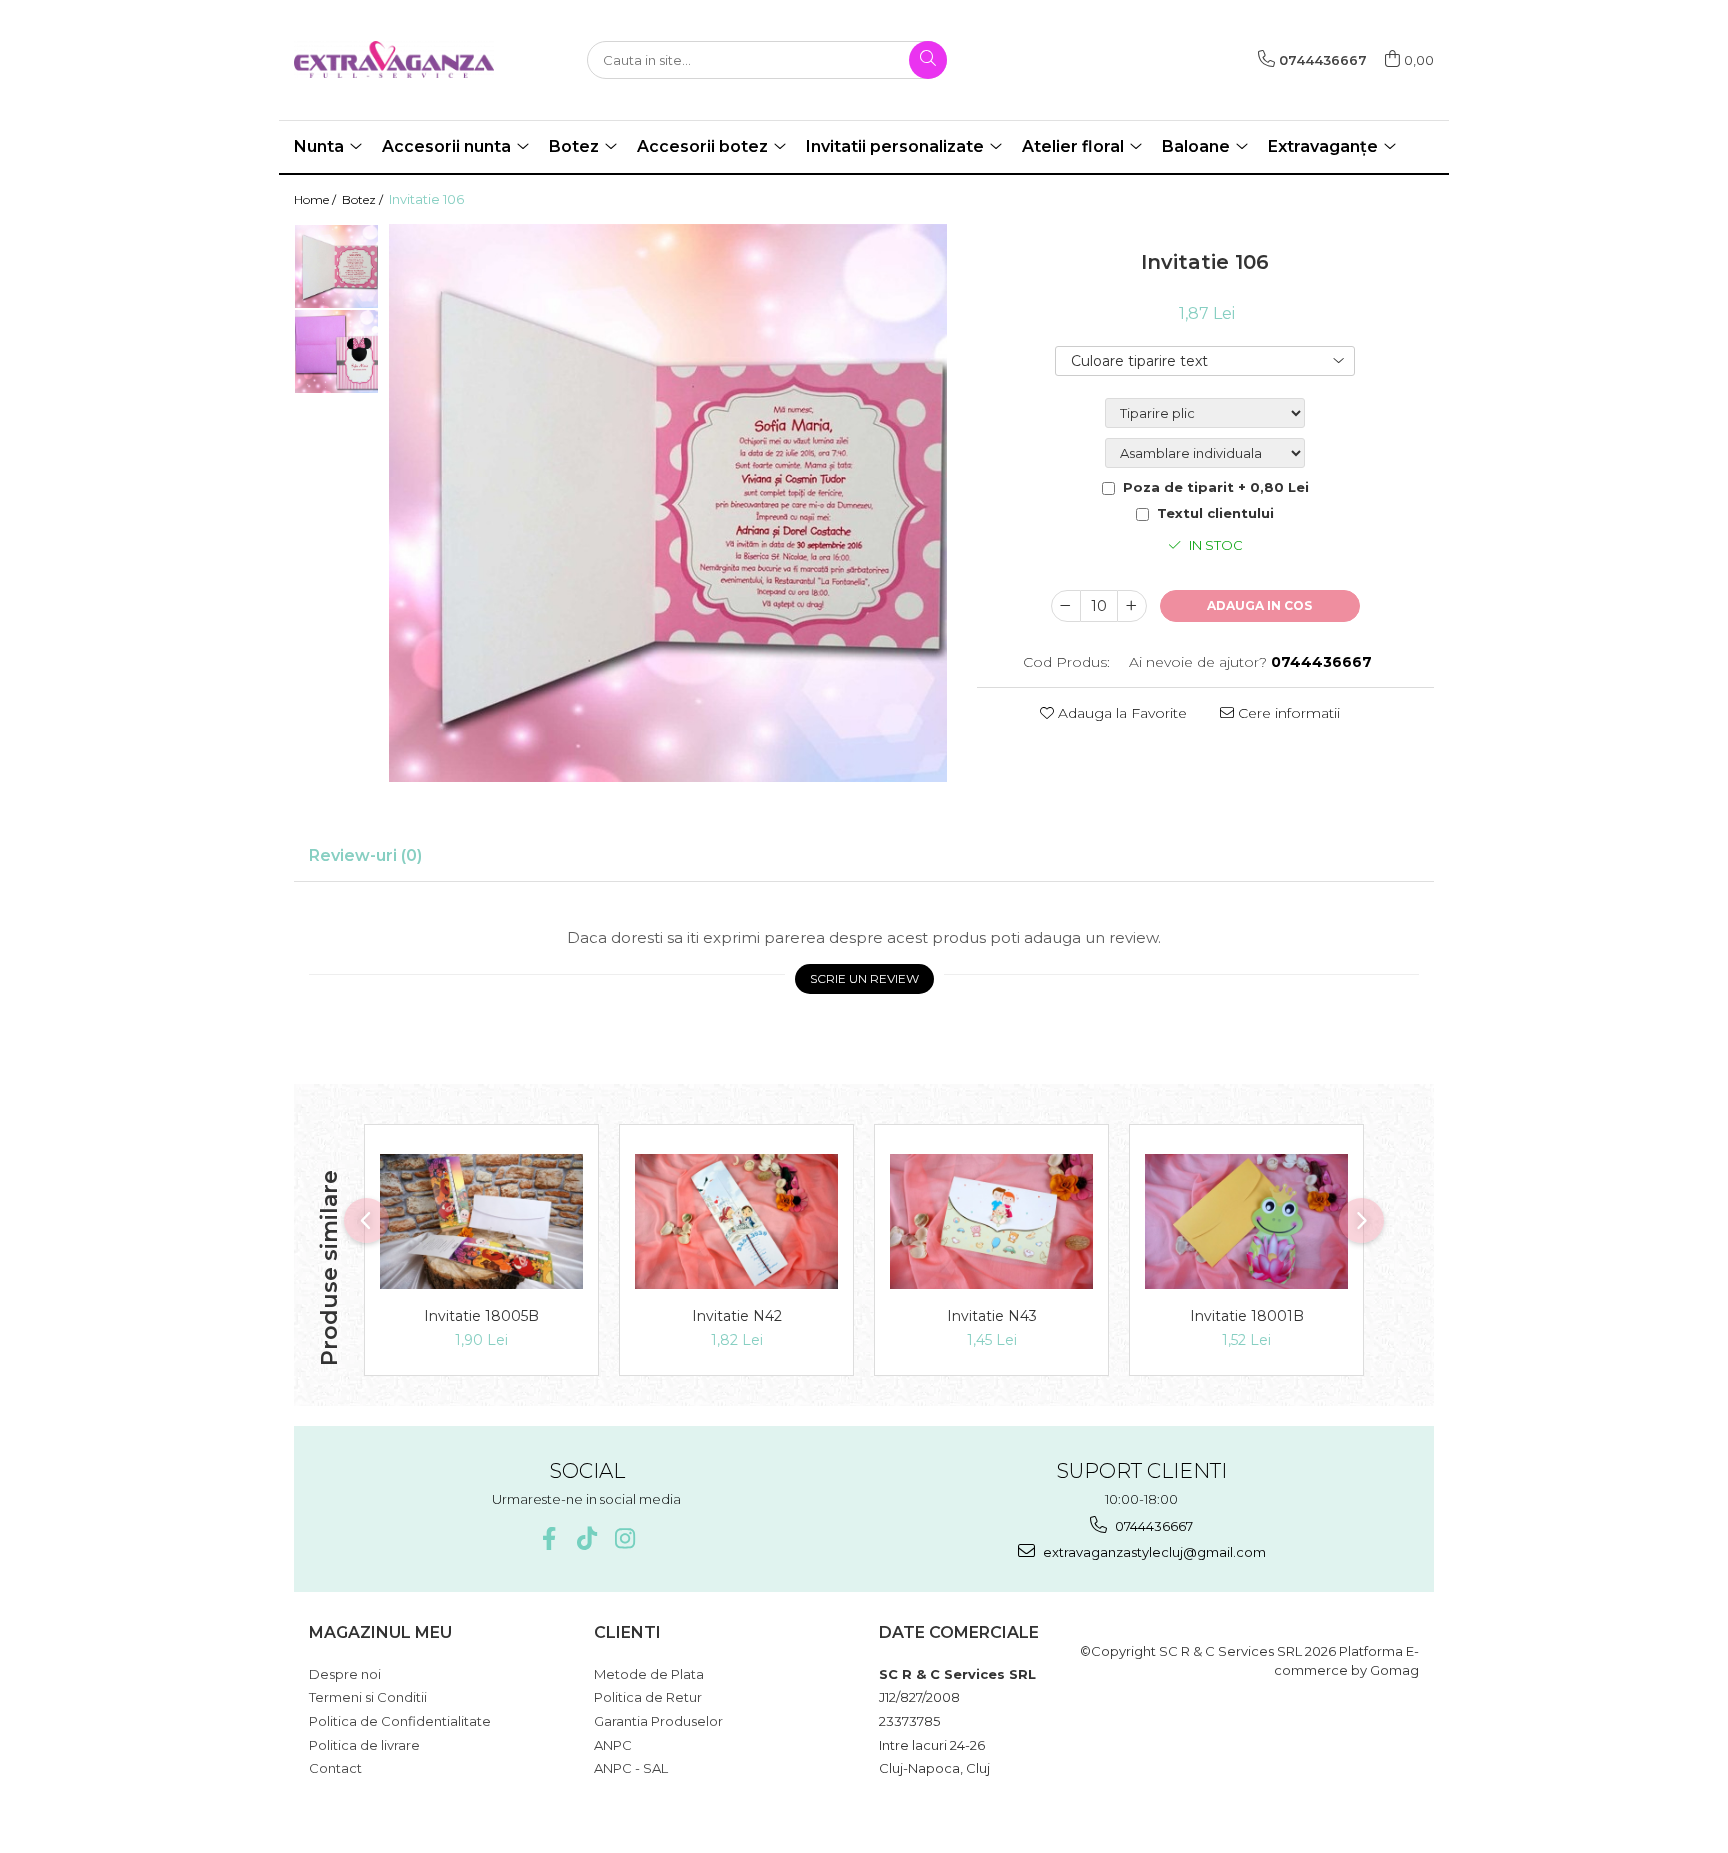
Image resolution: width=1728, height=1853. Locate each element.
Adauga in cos (1259, 605)
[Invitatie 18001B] (1246, 1221)
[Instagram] (624, 1538)
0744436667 (1152, 1526)
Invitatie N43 (992, 1316)
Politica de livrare (364, 1745)
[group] (668, 503)
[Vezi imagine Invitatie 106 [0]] (336, 266)
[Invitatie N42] (736, 1221)
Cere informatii (1287, 713)
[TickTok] (586, 1538)
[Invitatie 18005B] (481, 1221)
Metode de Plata (649, 1674)
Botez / (364, 199)
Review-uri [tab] (365, 855)
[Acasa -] (394, 59)
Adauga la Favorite (1120, 713)
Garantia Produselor (658, 1721)
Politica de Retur (648, 1697)
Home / (316, 199)
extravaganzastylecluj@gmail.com (1153, 1552)
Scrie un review (864, 978)
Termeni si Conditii (368, 1697)
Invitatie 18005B (481, 1316)
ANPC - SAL (631, 1768)
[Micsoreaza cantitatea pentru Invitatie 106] (1066, 606)
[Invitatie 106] (668, 503)
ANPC (613, 1745)
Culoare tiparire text (1139, 361)
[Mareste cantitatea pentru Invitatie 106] (1132, 606)
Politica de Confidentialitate (400, 1721)
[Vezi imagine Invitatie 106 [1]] (336, 351)
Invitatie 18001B (1247, 1316)
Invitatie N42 (737, 1316)
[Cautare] (928, 60)
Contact (335, 1768)
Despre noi (345, 1674)
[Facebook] (548, 1538)
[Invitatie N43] (991, 1221)
